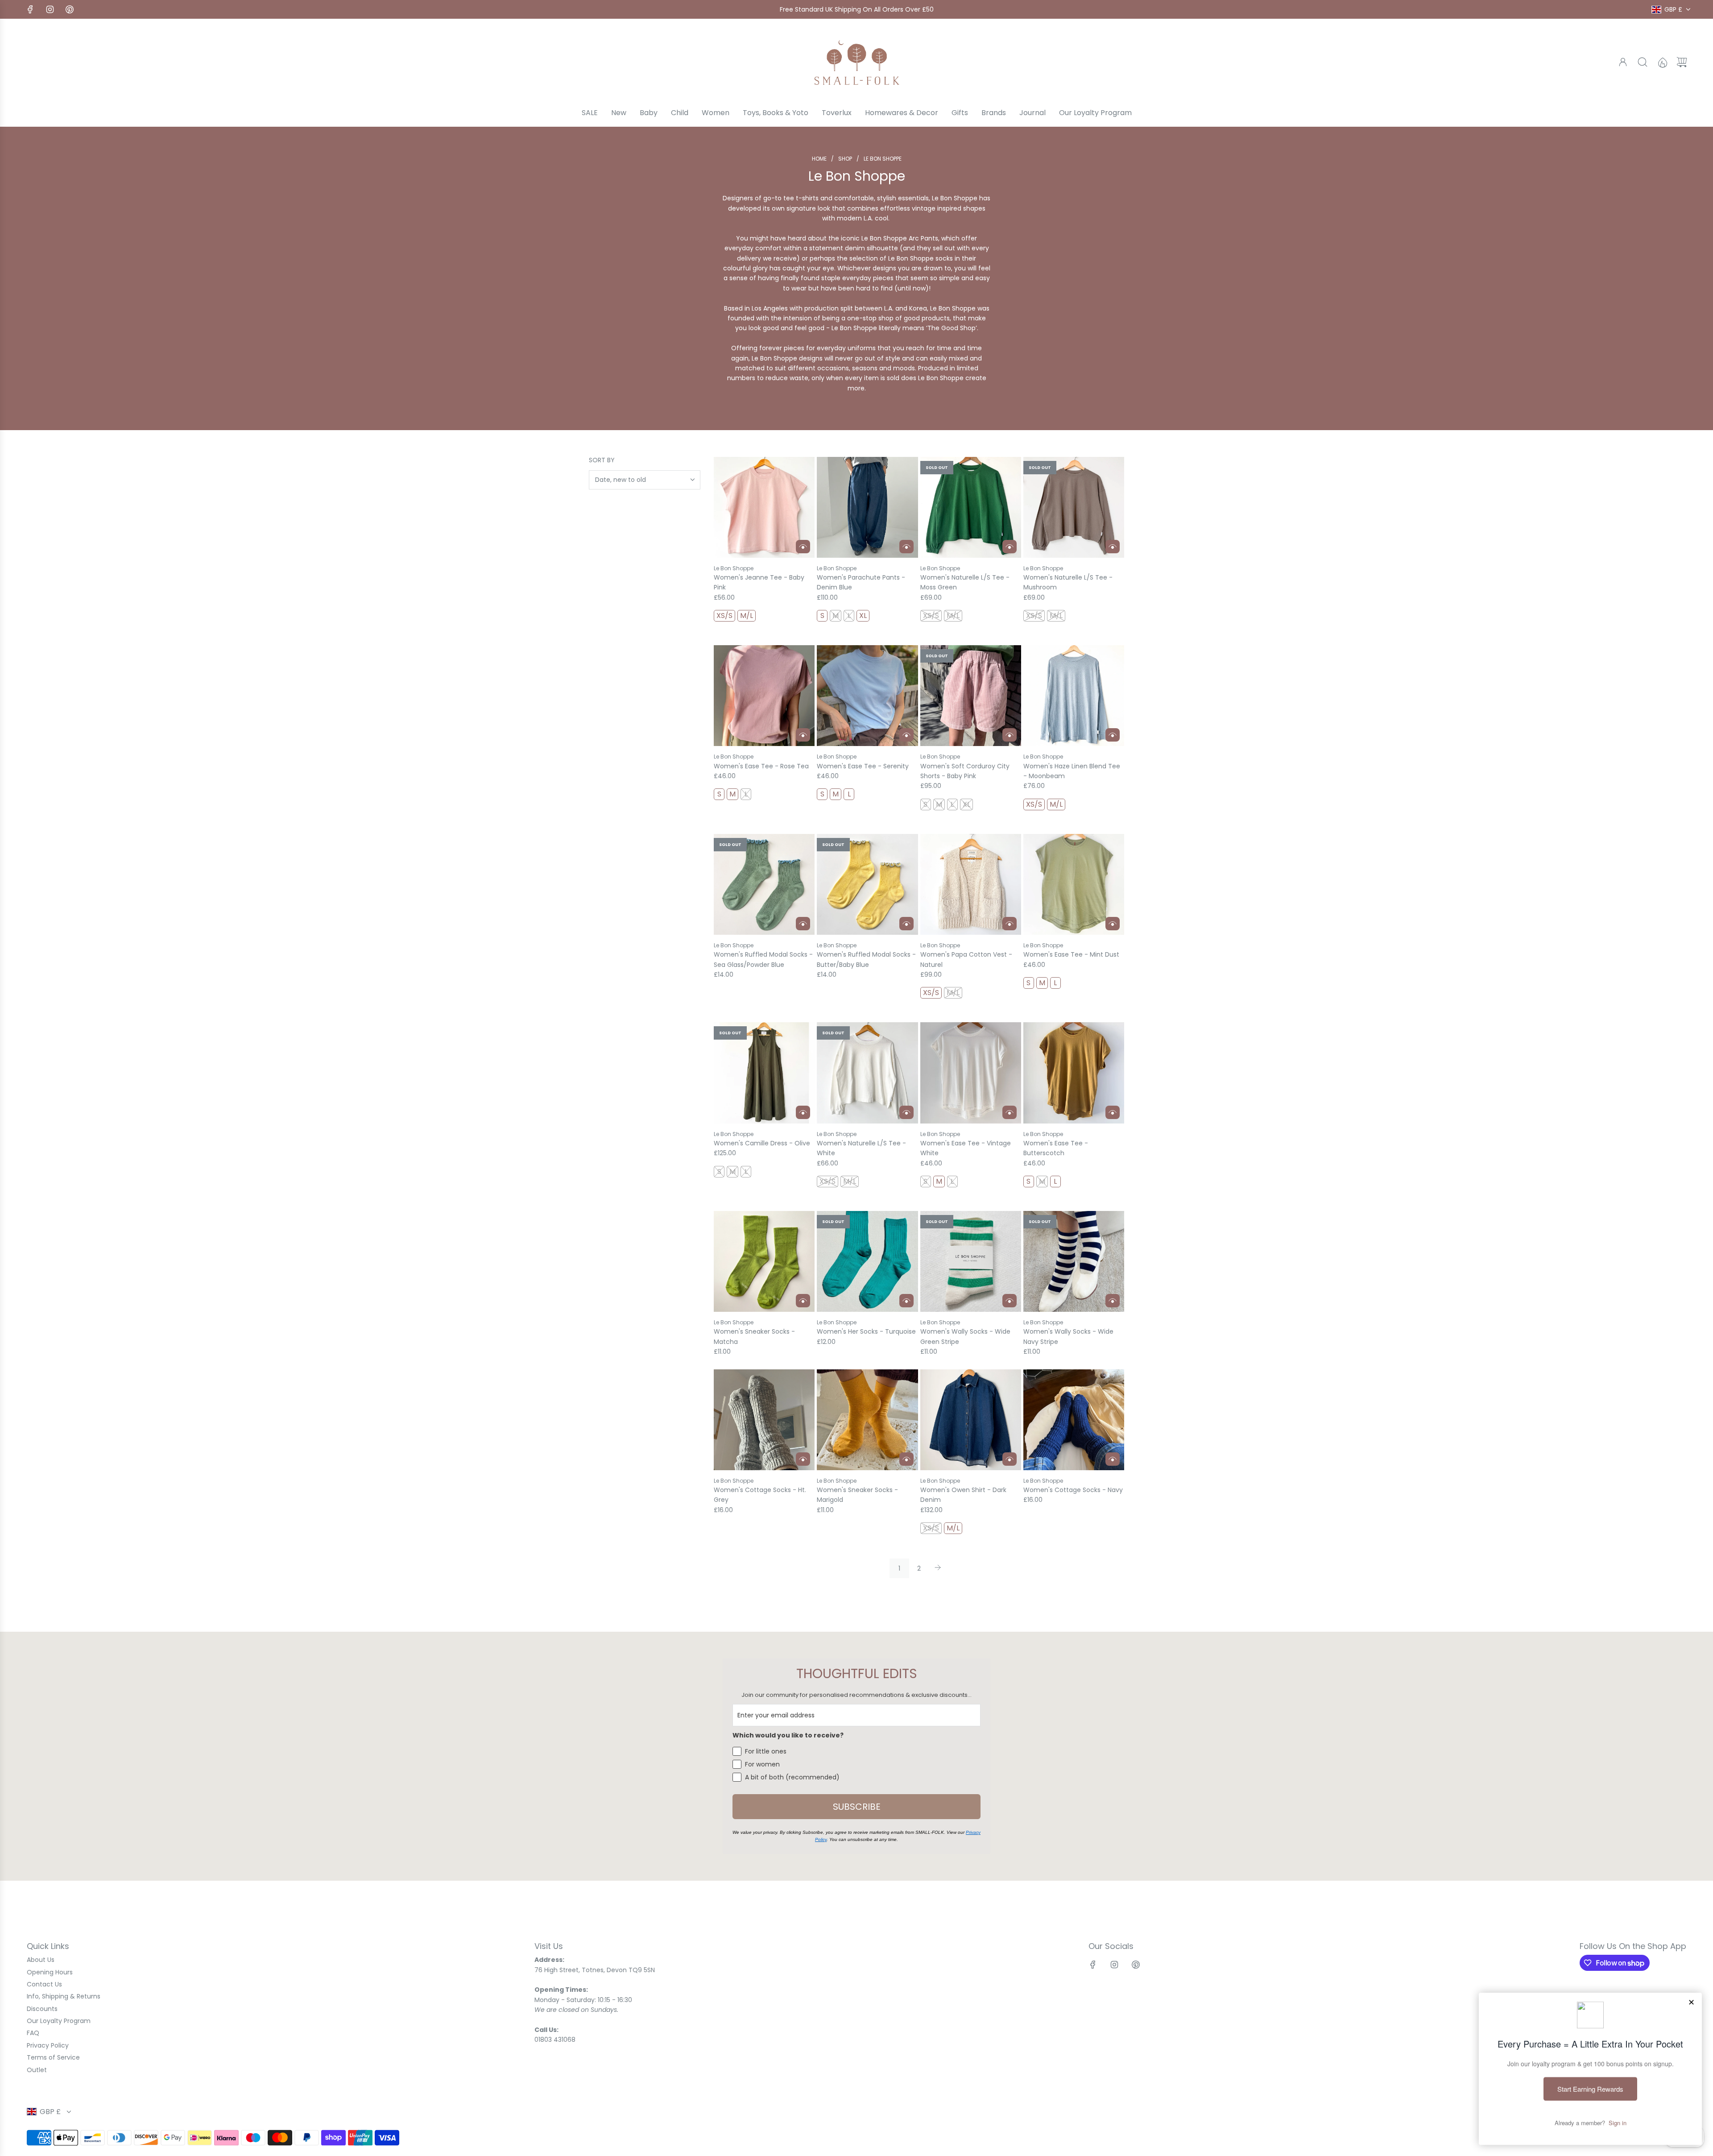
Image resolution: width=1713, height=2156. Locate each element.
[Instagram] (50, 9)
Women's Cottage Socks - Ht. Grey (760, 1495)
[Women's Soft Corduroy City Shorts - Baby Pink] (971, 696)
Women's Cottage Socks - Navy (1073, 1490)
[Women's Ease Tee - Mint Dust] (1074, 884)
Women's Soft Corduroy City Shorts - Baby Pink (965, 771)
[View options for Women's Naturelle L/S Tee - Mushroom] (1113, 547)
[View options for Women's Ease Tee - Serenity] (906, 735)
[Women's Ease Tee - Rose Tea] (764, 696)
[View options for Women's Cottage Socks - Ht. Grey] (803, 1459)
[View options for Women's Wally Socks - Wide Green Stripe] (1010, 1301)
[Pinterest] (70, 9)
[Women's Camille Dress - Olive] (764, 1073)
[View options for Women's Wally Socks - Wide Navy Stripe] (1113, 1301)
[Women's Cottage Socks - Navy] (1074, 1420)
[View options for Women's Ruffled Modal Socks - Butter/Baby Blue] (906, 924)
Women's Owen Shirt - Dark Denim (963, 1495)
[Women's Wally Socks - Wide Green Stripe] (971, 1261)
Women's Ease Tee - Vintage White (966, 1148)
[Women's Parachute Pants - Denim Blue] (867, 507)
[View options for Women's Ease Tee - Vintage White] (1010, 1112)
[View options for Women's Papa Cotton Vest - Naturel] (1010, 924)
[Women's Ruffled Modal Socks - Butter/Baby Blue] (867, 884)
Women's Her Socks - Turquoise (866, 1331)
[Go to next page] (939, 1568)
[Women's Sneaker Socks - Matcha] (764, 1261)
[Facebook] (30, 9)
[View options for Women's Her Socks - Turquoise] (906, 1301)
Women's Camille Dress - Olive (762, 1143)
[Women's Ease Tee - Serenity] (867, 696)
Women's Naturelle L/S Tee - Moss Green (965, 582)
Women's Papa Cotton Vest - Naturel (966, 959)
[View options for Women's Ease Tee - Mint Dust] (1113, 924)
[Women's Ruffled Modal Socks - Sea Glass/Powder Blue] (764, 884)
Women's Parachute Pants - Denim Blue (861, 582)
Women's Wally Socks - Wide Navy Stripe (1068, 1336)
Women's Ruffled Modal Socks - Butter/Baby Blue (866, 959)
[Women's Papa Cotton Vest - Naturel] (971, 884)
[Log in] (1623, 62)
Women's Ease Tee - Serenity (863, 766)
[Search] (1643, 62)
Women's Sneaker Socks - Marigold (857, 1495)
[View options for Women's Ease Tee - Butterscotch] (1113, 1112)
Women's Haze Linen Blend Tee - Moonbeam (1072, 771)
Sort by (602, 460)
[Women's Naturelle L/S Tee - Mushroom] (1074, 507)
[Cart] (1682, 62)
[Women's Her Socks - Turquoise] (867, 1261)
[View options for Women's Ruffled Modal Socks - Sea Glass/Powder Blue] (803, 924)
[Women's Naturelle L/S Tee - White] (867, 1073)
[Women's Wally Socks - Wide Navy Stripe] (1074, 1261)
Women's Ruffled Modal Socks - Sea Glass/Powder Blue (763, 959)
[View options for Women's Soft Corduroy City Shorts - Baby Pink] (1010, 735)
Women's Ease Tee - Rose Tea (761, 766)
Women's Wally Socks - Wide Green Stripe (965, 1336)
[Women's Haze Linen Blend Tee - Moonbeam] (1074, 696)
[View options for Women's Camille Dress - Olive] (803, 1112)
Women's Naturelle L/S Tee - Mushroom (1068, 582)
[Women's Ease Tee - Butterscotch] (1074, 1073)
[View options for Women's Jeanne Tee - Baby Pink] (803, 547)
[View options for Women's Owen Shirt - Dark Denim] (1010, 1459)
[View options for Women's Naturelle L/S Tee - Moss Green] (1010, 547)
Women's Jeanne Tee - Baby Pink (759, 582)
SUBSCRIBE (857, 1807)
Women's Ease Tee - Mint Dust (1071, 954)
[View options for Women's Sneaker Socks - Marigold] (906, 1459)
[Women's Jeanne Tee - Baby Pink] (764, 507)
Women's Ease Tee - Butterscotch (1056, 1148)
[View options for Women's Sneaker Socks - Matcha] (803, 1301)
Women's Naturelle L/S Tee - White (861, 1148)
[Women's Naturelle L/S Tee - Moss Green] (971, 507)
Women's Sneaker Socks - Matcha (754, 1336)
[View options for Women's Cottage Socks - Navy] (1113, 1459)
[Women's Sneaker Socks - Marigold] (867, 1420)
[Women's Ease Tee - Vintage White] (971, 1073)
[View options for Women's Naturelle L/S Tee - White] (906, 1112)
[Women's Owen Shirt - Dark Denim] (971, 1420)
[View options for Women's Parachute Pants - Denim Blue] (906, 547)
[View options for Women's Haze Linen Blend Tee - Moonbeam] (1113, 735)
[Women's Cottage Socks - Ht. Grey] (764, 1420)
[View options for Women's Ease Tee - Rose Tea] (803, 735)
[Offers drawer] (1662, 62)
